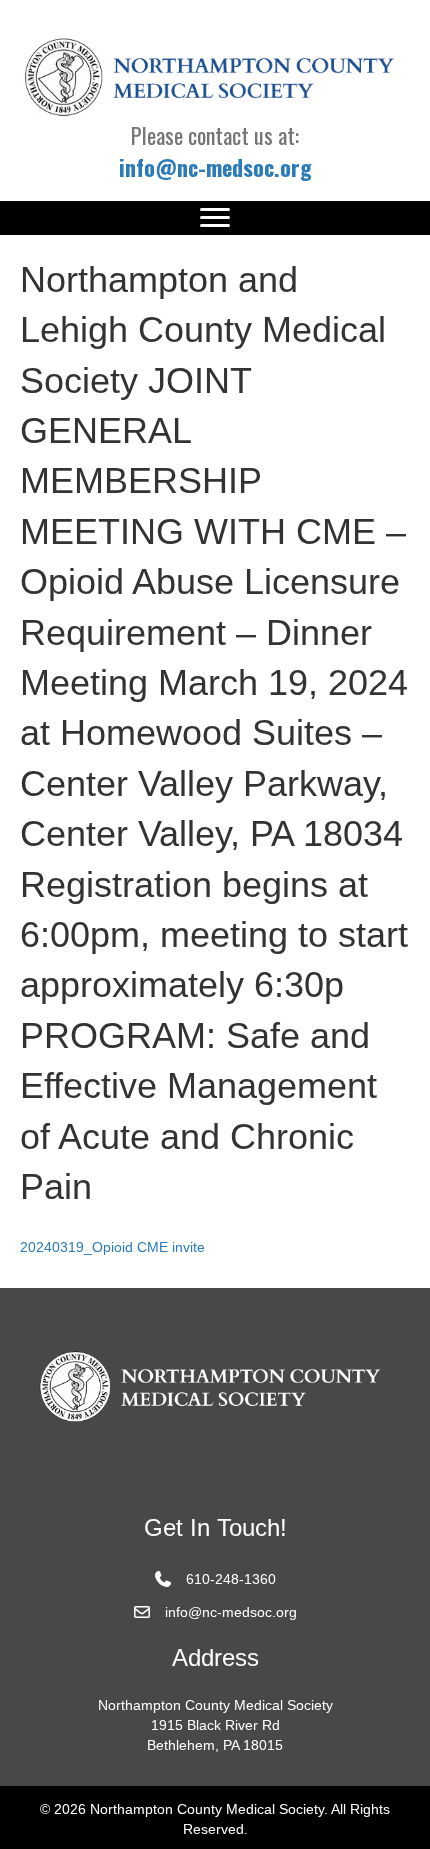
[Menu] (215, 218)
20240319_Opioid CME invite (112, 1247)
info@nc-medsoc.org (231, 1612)
